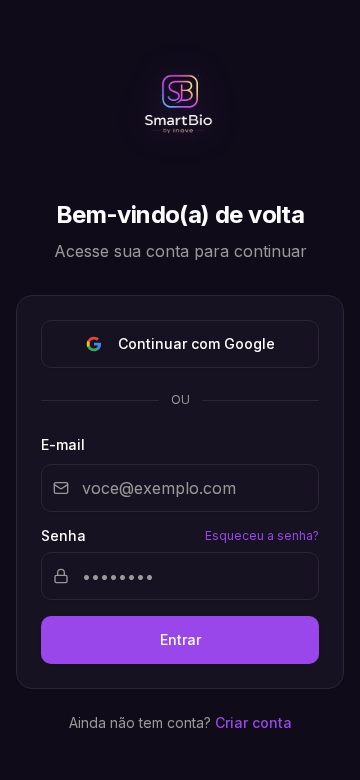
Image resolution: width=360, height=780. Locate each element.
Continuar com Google (196, 343)
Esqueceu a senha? (262, 535)
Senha (63, 536)
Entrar (180, 639)
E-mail (63, 444)
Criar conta (253, 722)
